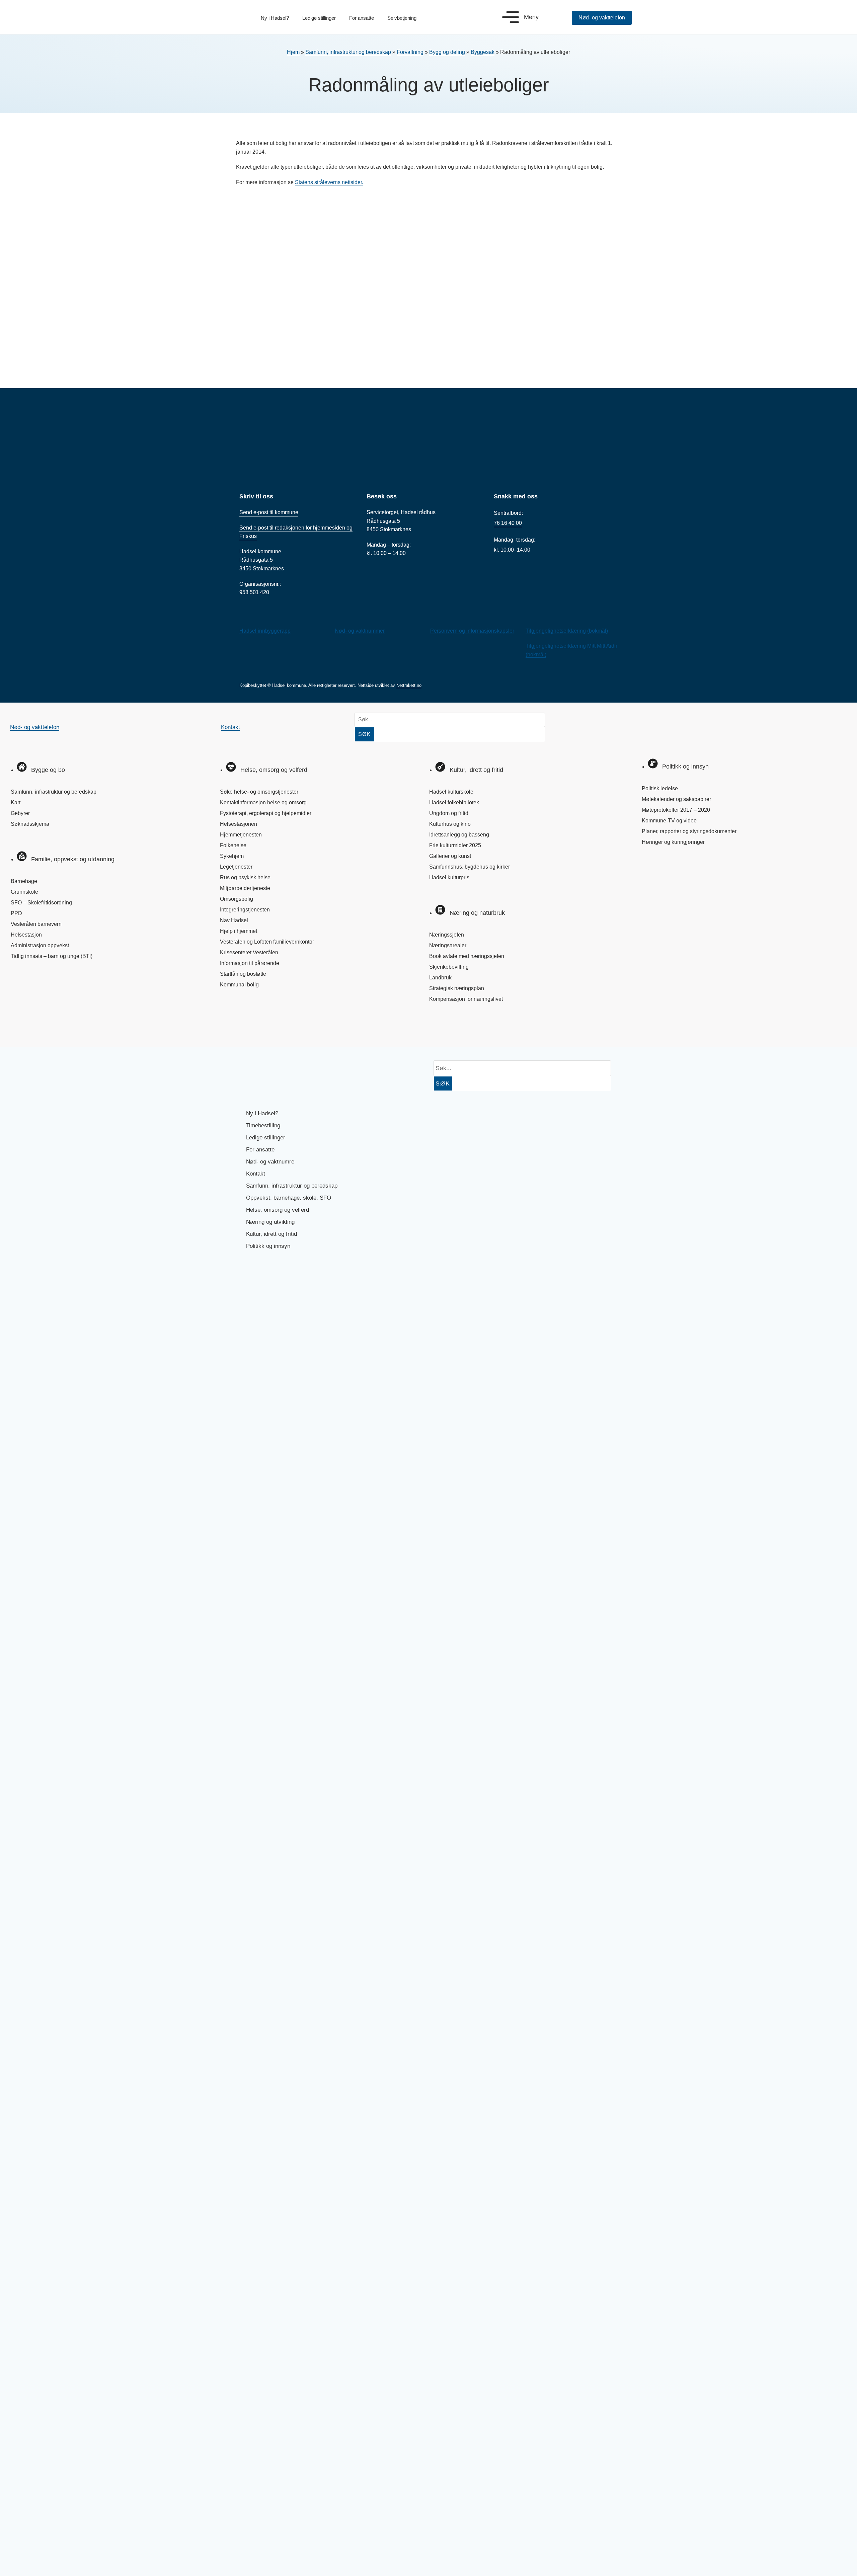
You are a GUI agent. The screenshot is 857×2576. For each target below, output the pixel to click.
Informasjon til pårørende (250, 963)
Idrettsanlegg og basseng (459, 835)
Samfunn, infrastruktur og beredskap (348, 52)
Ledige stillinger (319, 18)
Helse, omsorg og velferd (278, 1210)
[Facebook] (22, 1028)
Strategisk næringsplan (457, 988)
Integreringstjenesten (245, 910)
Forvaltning (410, 52)
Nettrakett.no (409, 685)
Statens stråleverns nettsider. (329, 182)
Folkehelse (233, 845)
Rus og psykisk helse (245, 877)
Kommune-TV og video (669, 821)
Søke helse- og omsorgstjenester (259, 792)
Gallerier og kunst (450, 856)
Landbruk (440, 978)
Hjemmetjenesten (241, 835)
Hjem (293, 52)
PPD (16, 913)
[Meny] (511, 17)
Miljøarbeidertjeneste (245, 888)
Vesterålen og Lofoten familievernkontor (267, 942)
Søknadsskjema (30, 824)
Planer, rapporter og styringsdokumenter (689, 831)
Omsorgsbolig (237, 899)
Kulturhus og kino (450, 824)
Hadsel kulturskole (451, 792)
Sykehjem (232, 856)
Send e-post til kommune (269, 512)
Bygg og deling (447, 52)
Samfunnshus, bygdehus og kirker (470, 867)
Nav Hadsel (234, 920)
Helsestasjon (26, 935)
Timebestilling (263, 1125)
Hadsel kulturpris (449, 877)
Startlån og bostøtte (243, 974)
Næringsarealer (448, 945)
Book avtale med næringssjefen (467, 956)
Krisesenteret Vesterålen (249, 952)
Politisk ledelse (660, 788)
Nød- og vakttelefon (35, 727)
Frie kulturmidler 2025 (455, 845)
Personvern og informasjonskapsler (472, 631)
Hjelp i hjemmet (239, 931)
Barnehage (24, 881)
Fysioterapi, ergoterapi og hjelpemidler (266, 813)
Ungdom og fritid (449, 813)
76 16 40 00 (508, 523)
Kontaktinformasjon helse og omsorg (263, 802)
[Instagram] (44, 1028)
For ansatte (362, 18)
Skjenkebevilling (449, 967)
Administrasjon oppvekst (40, 945)
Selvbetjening (402, 18)
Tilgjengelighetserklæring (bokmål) (567, 631)
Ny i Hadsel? (275, 18)
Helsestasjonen (239, 824)
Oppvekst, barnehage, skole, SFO (289, 1198)
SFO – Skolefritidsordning (41, 903)
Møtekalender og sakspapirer (676, 799)
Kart (16, 802)
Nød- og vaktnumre (270, 1162)
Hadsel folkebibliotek (454, 802)
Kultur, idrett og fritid (271, 1234)
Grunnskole (24, 892)
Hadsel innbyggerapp (265, 631)
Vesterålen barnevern (36, 924)
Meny (531, 17)
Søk (365, 734)
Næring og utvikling (270, 1222)
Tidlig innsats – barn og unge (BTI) (52, 956)
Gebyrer (20, 813)
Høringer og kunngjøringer (673, 842)
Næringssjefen (447, 935)
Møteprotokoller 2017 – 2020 (676, 810)
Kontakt (230, 727)
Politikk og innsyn (268, 1246)
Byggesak (483, 52)
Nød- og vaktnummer (360, 631)
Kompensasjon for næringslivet (466, 999)
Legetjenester (236, 867)
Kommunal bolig (239, 985)
